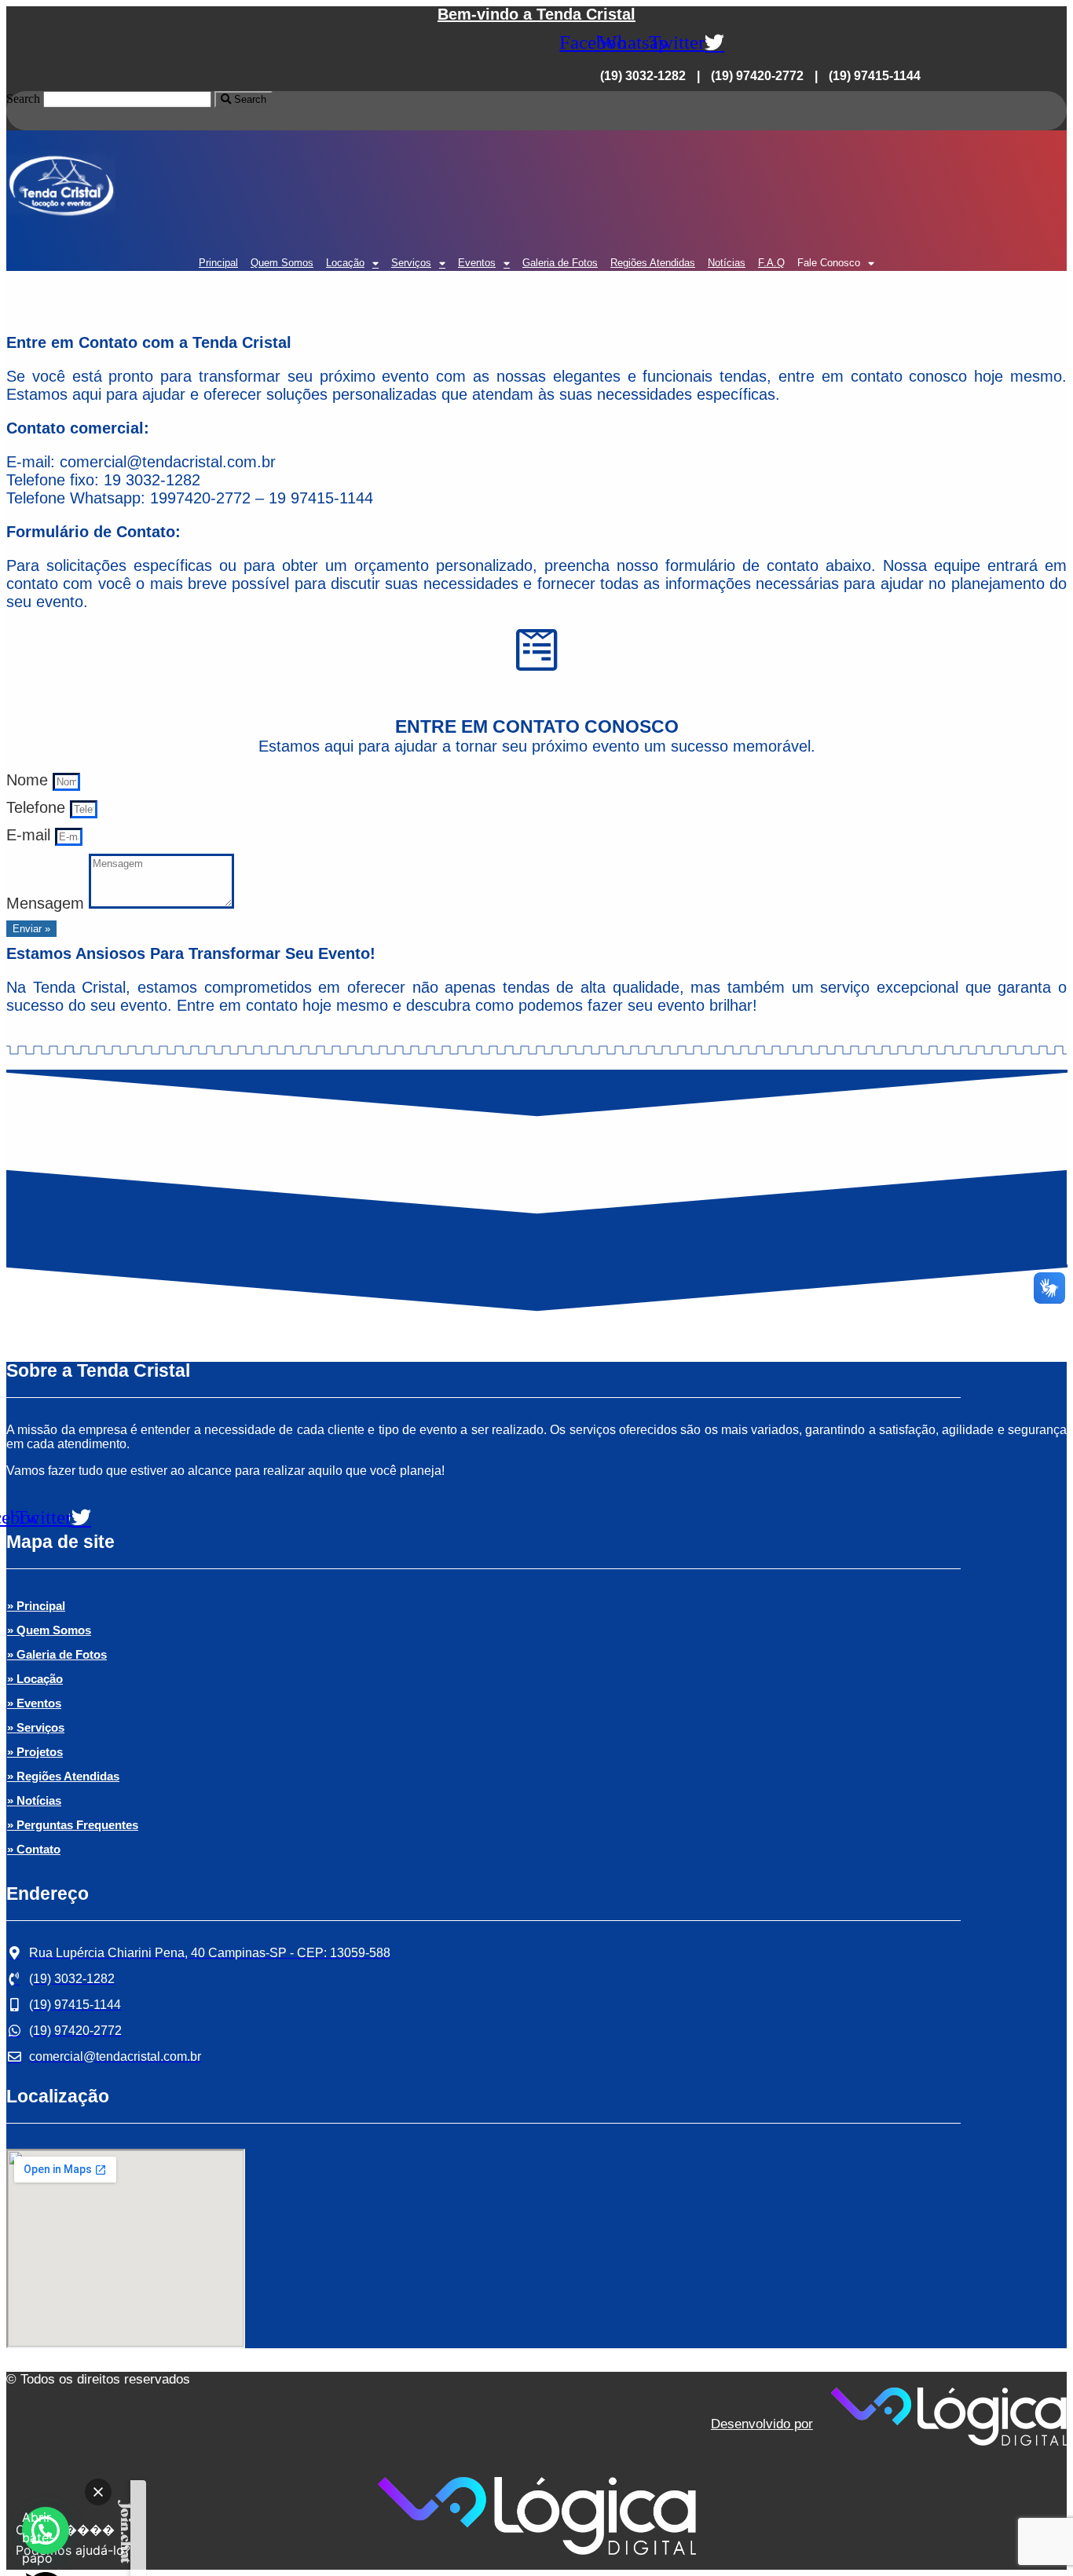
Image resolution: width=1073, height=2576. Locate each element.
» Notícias (34, 1800)
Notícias (727, 263)
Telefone (38, 807)
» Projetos (35, 1752)
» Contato (34, 1849)
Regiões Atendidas (653, 263)
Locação (345, 263)
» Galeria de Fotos (57, 1654)
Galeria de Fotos (560, 263)
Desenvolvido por (762, 2424)
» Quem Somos (49, 1630)
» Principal (36, 1606)
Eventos (477, 263)
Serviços (411, 263)
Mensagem (48, 903)
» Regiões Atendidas (63, 1776)
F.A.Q (771, 263)
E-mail (31, 835)
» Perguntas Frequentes (73, 1825)
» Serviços (36, 1727)
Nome (29, 780)
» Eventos (34, 1703)
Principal (218, 263)
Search (23, 99)
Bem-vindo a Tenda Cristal (536, 14)
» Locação (35, 1679)
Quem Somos (282, 263)
